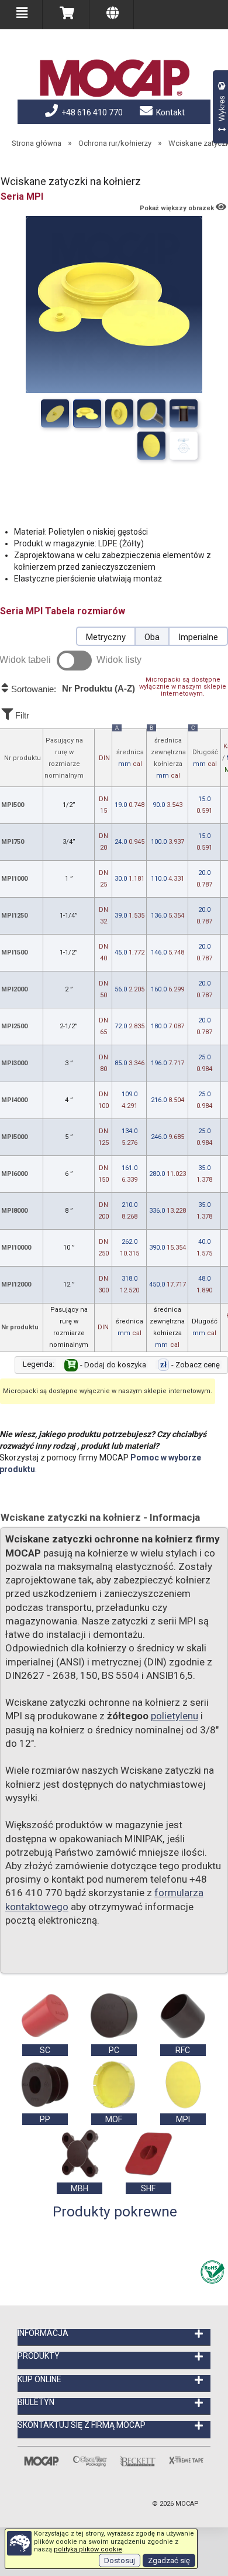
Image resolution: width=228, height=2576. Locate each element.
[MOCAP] (114, 78)
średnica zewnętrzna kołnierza (168, 754)
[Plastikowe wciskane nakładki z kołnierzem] (119, 413)
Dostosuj (120, 2560)
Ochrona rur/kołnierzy (115, 143)
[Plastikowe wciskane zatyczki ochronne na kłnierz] (184, 413)
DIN (104, 758)
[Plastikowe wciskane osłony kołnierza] (151, 413)
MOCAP (187, 2504)
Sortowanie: (72, 689)
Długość (205, 748)
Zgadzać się (169, 2560)
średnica (129, 748)
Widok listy (119, 660)
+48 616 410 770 (91, 112)
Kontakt (170, 112)
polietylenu (175, 1716)
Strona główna (37, 143)
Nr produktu (23, 758)
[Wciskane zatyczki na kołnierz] (55, 413)
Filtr (21, 715)
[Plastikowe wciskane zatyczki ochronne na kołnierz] (87, 413)
